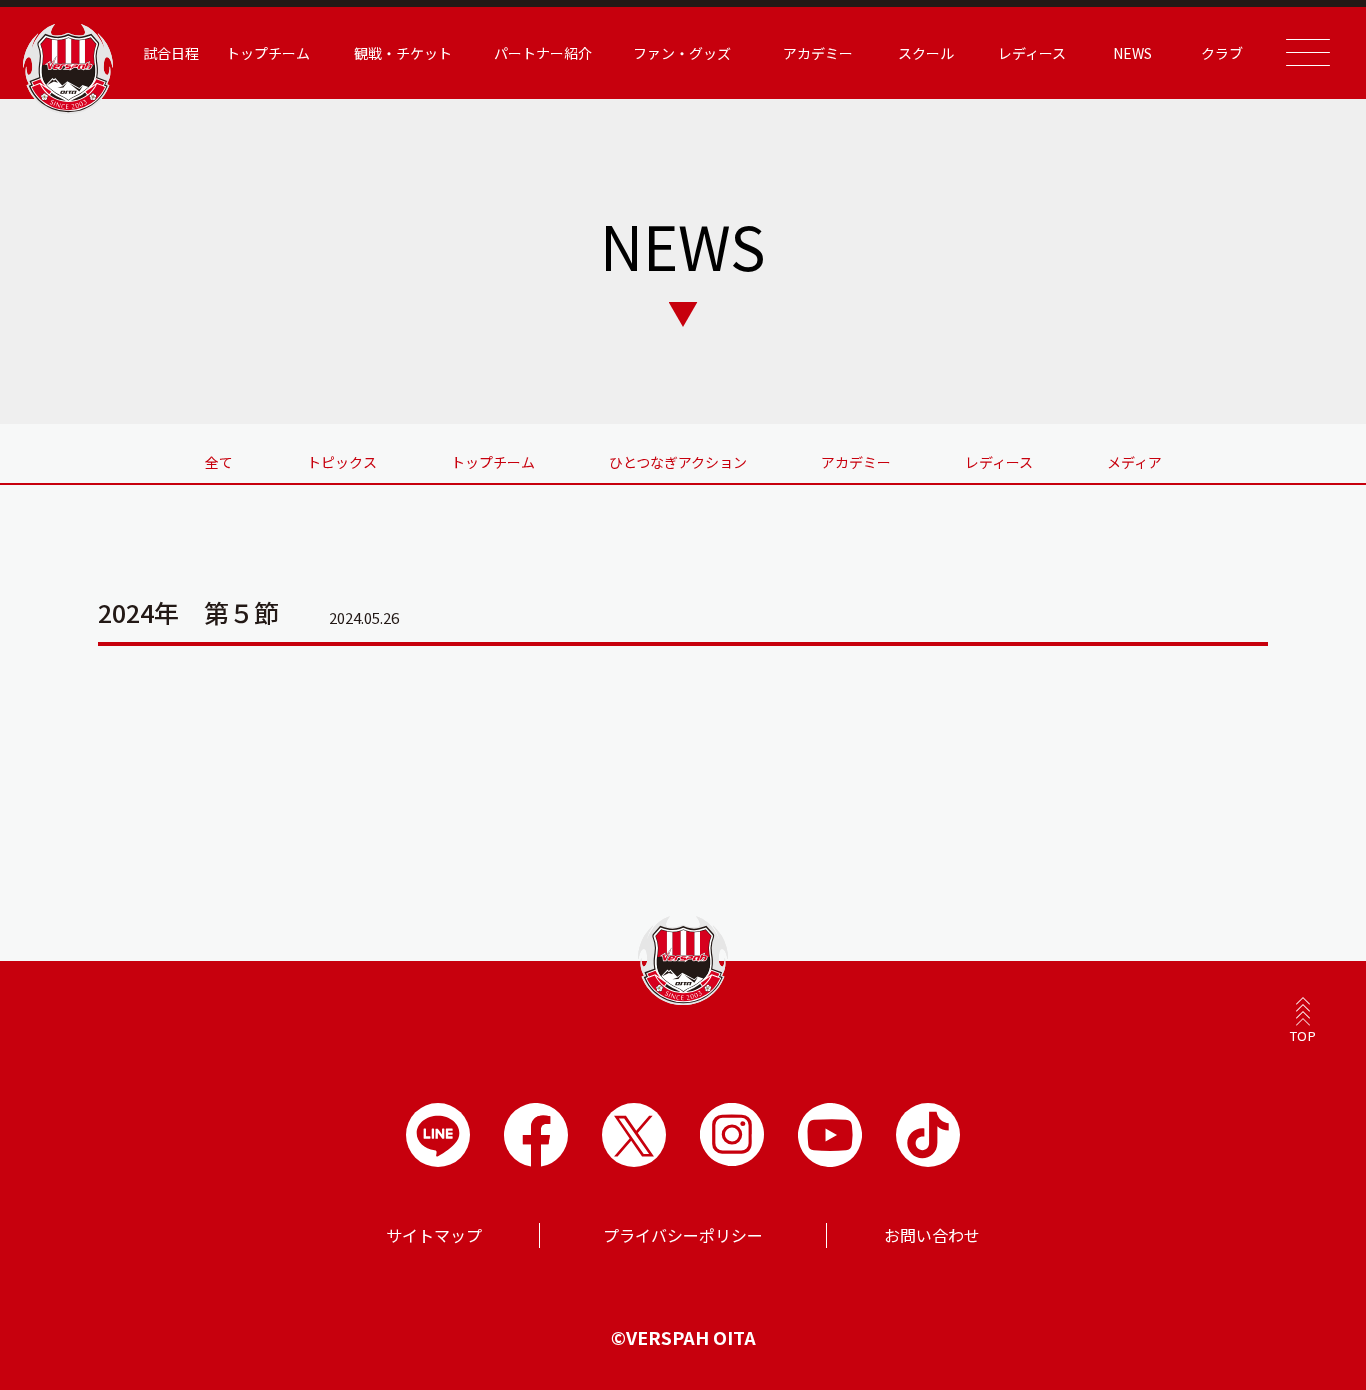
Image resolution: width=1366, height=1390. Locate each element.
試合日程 (171, 53)
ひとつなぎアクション (678, 462)
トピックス (342, 462)
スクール (926, 53)
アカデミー (856, 462)
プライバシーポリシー (683, 1235)
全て (219, 462)
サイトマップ (434, 1235)
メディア (1134, 462)
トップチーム (493, 462)
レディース (999, 462)
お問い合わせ (932, 1235)
